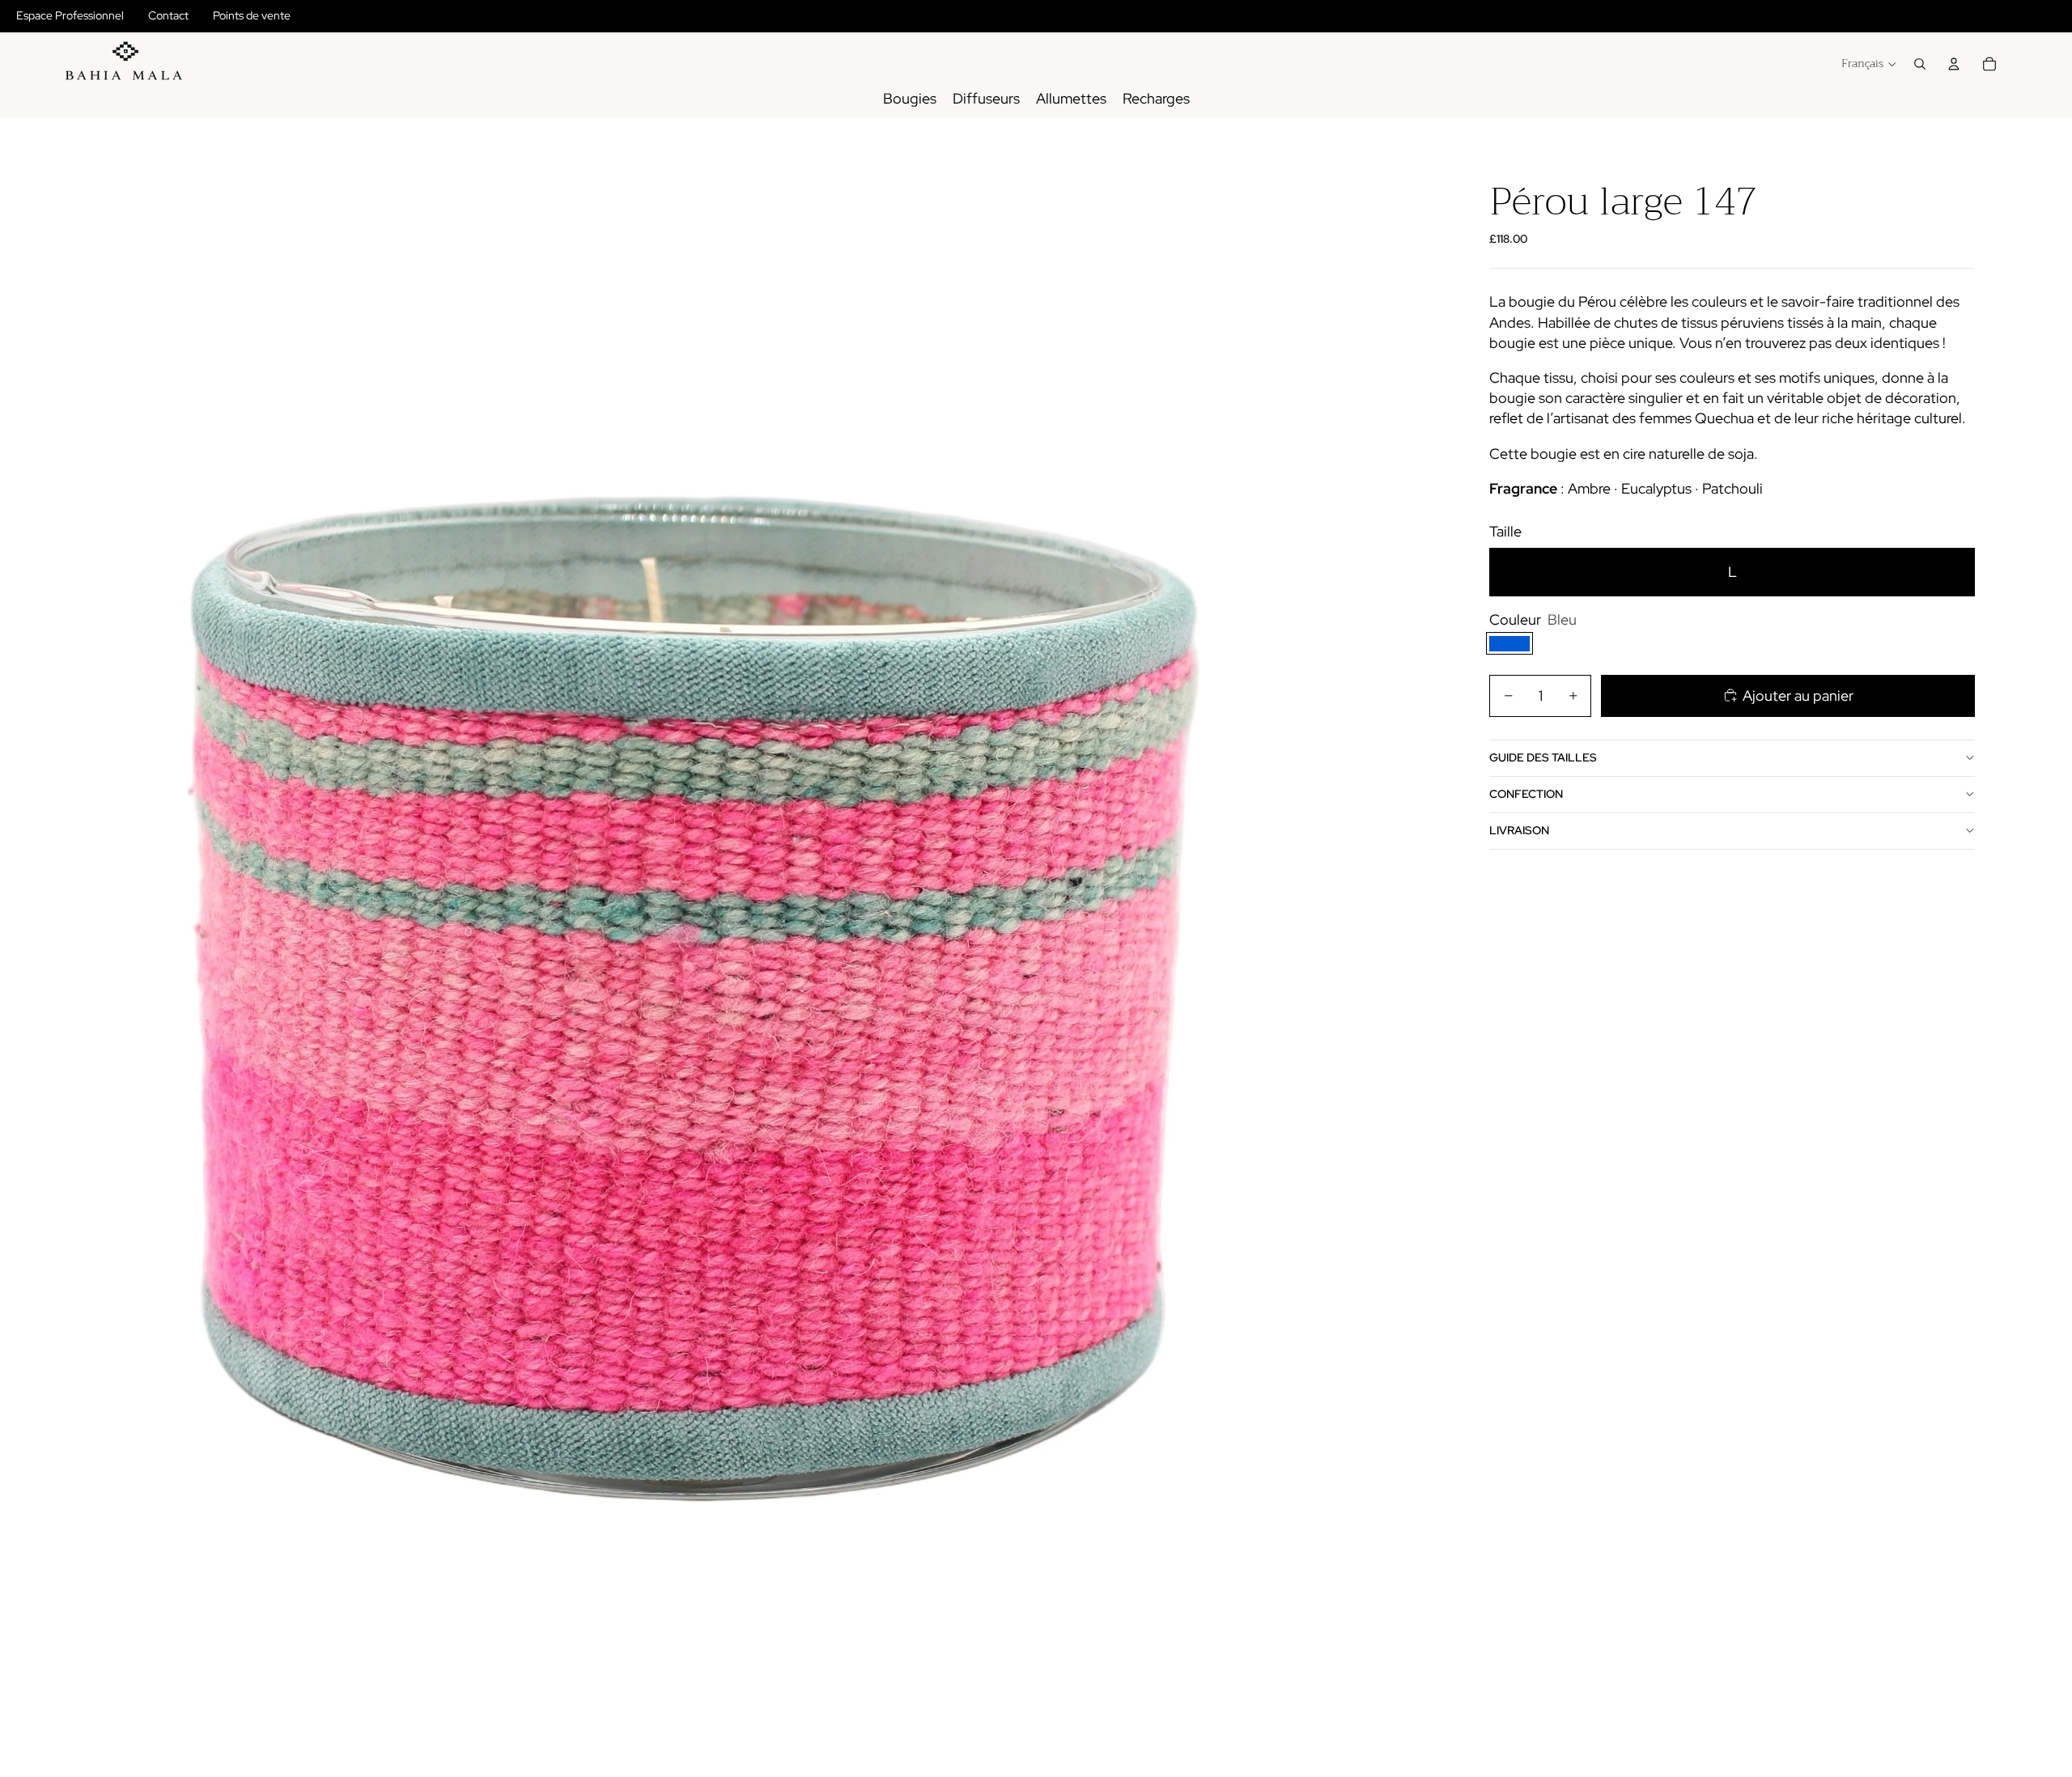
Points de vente (252, 15)
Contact (168, 15)
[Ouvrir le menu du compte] (1954, 64)
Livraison (1519, 830)
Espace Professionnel (70, 15)
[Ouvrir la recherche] (1920, 64)
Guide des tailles (1543, 757)
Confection (1526, 794)
